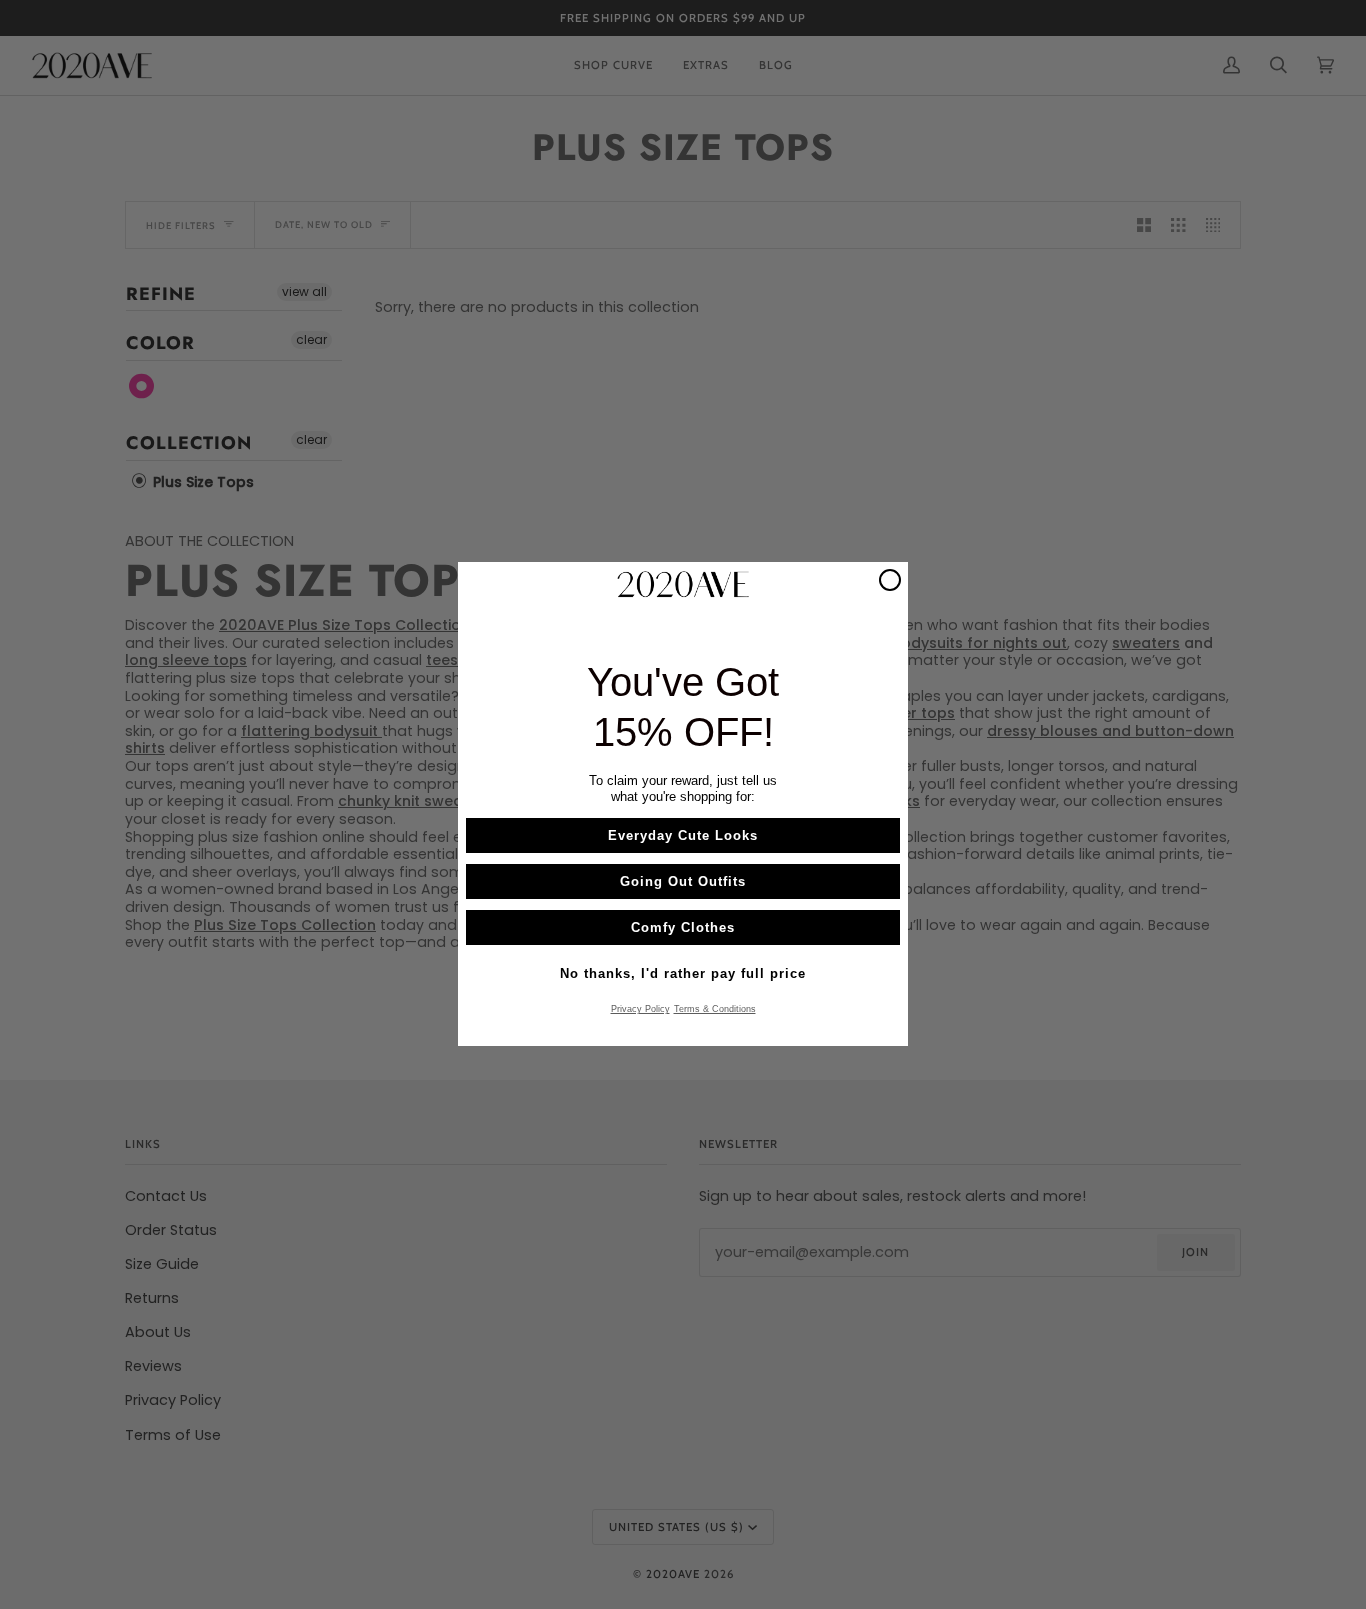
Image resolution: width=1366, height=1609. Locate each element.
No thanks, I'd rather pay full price (683, 974)
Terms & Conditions (715, 1010)
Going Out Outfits (683, 882)
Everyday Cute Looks (683, 836)
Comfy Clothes (683, 928)
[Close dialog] (890, 580)
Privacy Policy (640, 1010)
